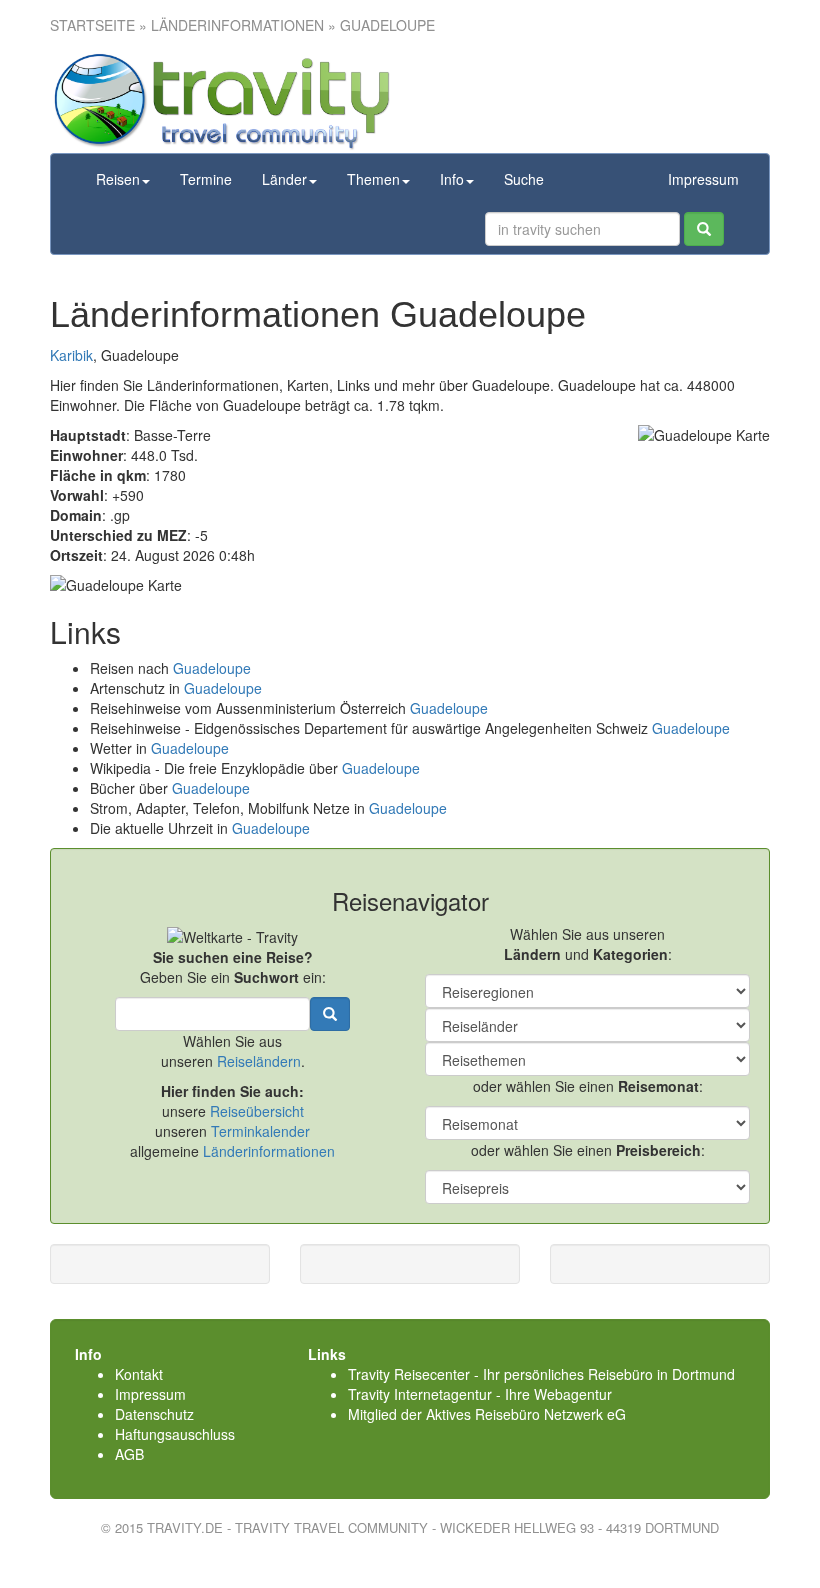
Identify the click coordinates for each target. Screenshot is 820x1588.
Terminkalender (260, 1131)
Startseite (92, 25)
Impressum (703, 179)
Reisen (118, 179)
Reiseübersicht (257, 1111)
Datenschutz (154, 1414)
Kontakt (139, 1374)
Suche (524, 179)
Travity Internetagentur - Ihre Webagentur (480, 1394)
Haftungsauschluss (175, 1434)
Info (452, 179)
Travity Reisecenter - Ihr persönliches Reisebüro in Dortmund (541, 1374)
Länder (284, 179)
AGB (129, 1454)
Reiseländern (259, 1061)
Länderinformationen (269, 1151)
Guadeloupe (212, 668)
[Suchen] (704, 229)
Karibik (71, 355)
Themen (373, 179)
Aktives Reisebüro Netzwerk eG (526, 1414)
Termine (206, 179)
